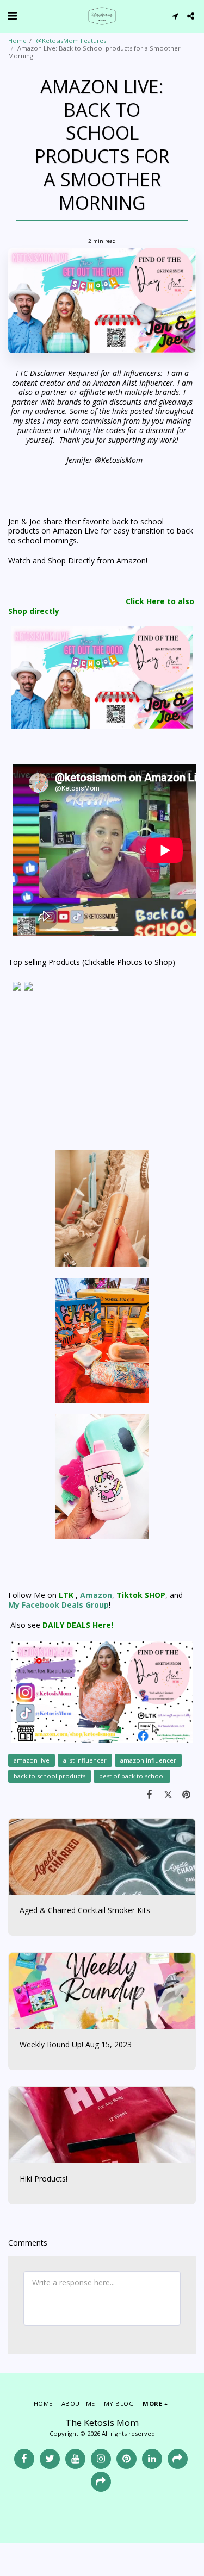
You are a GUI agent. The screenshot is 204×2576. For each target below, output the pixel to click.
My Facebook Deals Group (58, 1605)
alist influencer (85, 1760)
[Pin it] (187, 1794)
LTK (66, 1595)
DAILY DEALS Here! (77, 1625)
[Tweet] (168, 1794)
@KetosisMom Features (71, 40)
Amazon (96, 1595)
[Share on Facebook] (149, 1794)
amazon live (32, 1760)
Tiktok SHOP (141, 1595)
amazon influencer (148, 1760)
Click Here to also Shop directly (101, 606)
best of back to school (132, 1776)
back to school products (50, 1776)
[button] (12, 15)
